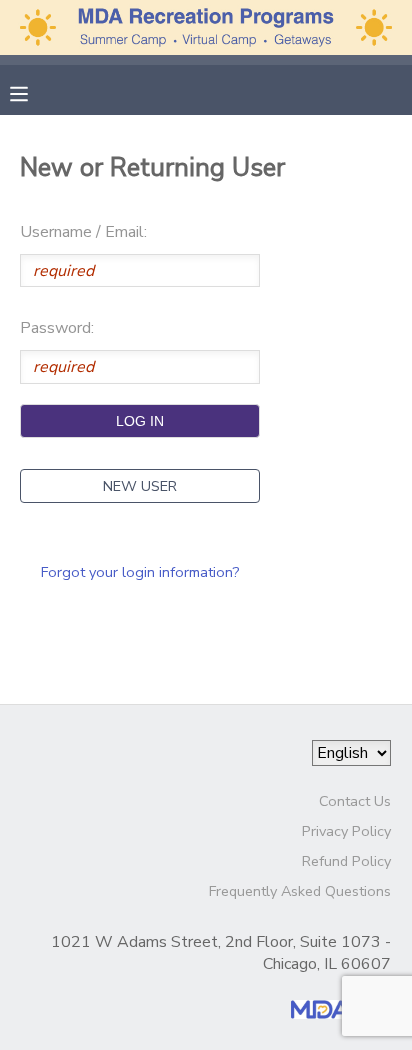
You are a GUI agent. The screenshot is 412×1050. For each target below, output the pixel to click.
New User (140, 486)
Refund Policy (346, 861)
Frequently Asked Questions (300, 891)
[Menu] (34, 92)
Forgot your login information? (140, 572)
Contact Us (355, 801)
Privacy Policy (346, 831)
